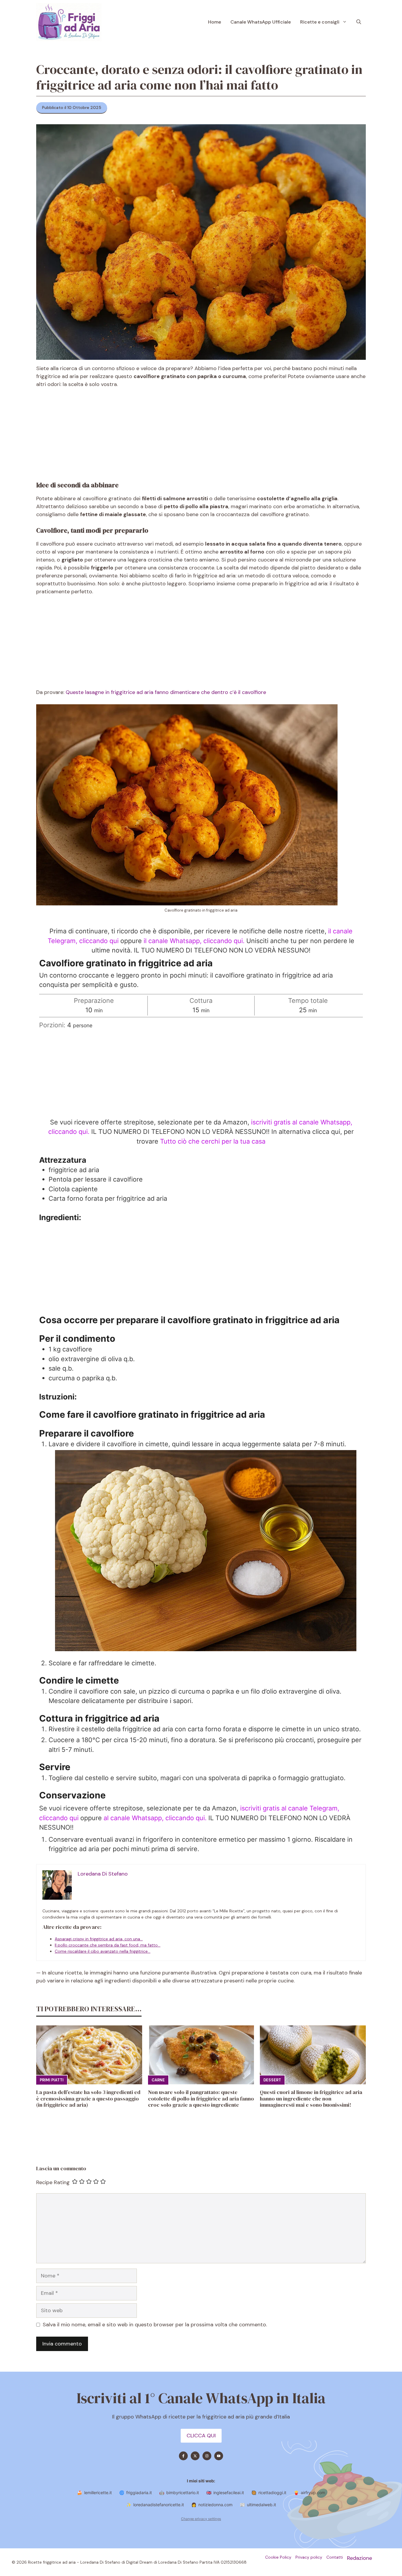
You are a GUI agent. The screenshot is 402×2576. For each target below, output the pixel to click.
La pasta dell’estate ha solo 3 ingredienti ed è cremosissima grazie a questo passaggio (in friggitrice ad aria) (88, 2098)
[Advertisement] (201, 438)
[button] (359, 22)
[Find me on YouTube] (219, 2456)
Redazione (359, 2558)
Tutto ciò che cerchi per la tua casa (213, 1141)
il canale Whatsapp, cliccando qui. (194, 941)
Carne (158, 2080)
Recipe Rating (53, 2182)
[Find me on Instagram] (207, 2456)
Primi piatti (52, 2080)
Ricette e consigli (320, 22)
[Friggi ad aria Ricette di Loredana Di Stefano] (69, 22)
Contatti (335, 2557)
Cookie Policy (278, 2557)
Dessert (272, 2080)
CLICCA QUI (201, 2436)
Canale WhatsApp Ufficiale (261, 22)
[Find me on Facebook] (183, 2456)
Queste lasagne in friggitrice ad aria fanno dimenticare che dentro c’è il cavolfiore (166, 692)
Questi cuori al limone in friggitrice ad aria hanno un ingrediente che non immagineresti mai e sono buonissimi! (311, 2098)
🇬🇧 (225, 2493)
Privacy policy (309, 2557)
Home (215, 22)
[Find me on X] (195, 2456)
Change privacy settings (201, 2519)
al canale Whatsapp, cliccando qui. (156, 1818)
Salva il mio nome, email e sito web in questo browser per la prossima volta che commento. (155, 2325)
